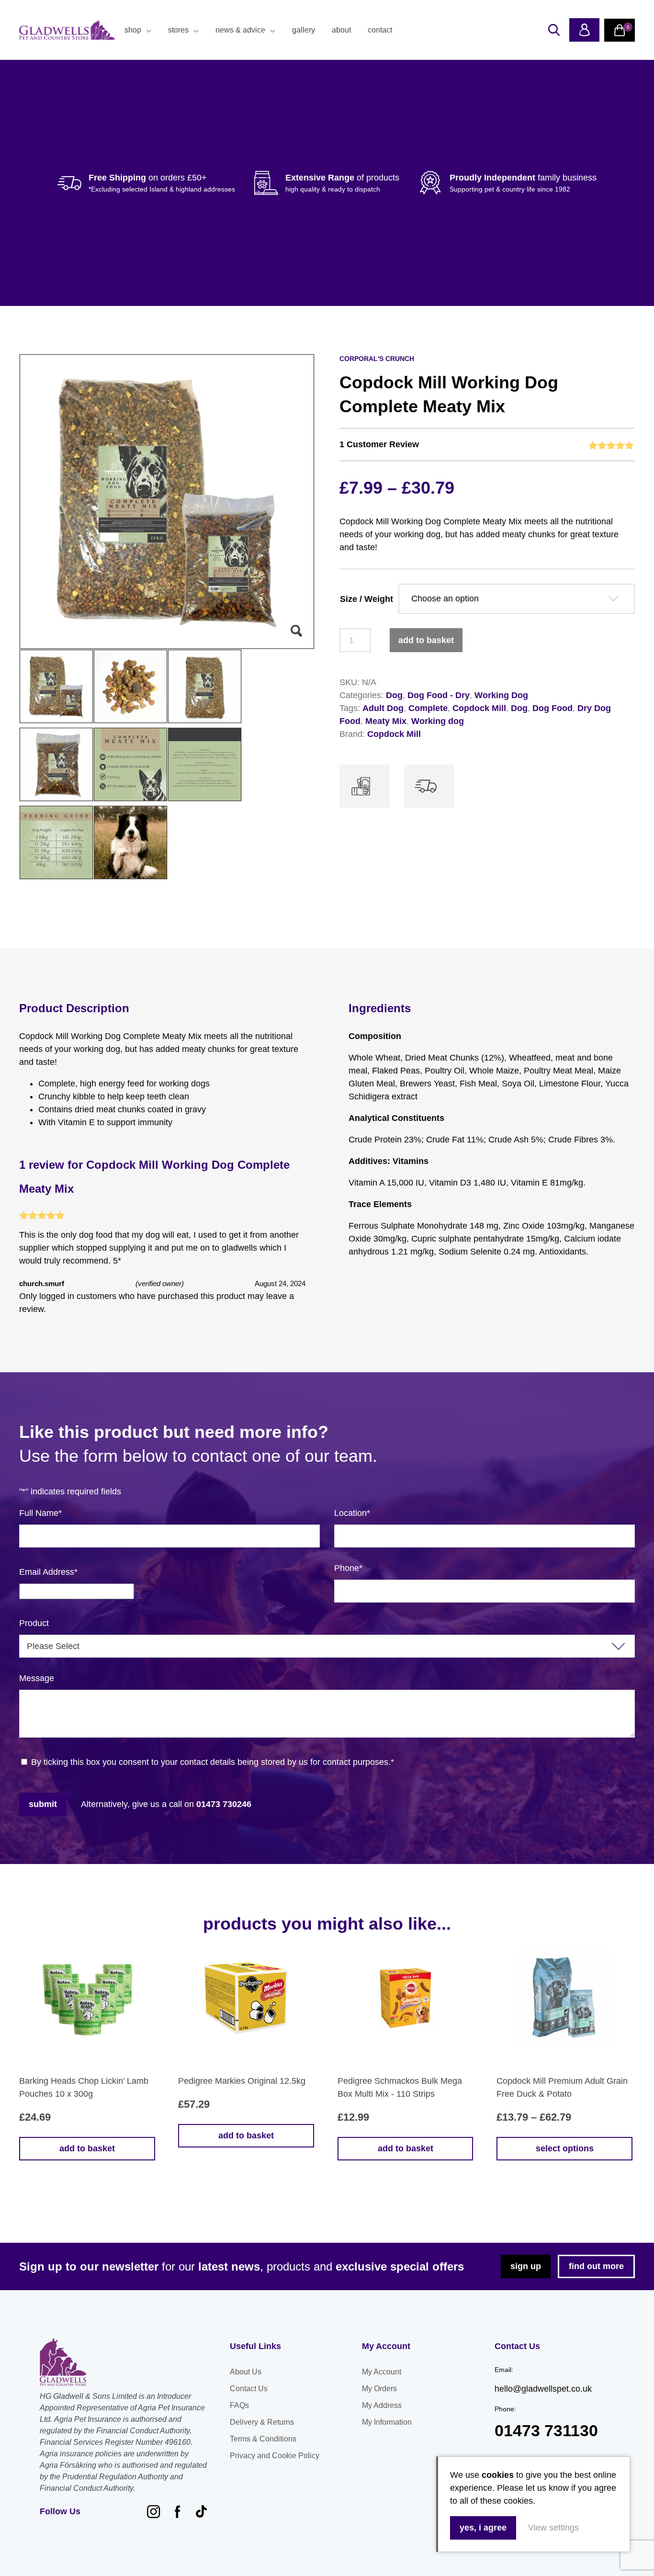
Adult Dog (383, 708)
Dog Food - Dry (439, 695)
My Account (382, 2372)
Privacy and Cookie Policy (275, 2456)
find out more (596, 2266)
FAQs (239, 2405)
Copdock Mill (479, 708)
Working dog (438, 721)
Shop (133, 30)
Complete (428, 708)
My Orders (379, 2389)
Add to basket (426, 640)
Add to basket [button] (87, 2148)
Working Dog (501, 695)
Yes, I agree (483, 2528)
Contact (380, 30)
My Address (382, 2405)
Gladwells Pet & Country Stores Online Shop (67, 30)
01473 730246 (224, 1804)
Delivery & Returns (262, 2422)
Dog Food (553, 708)
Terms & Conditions (263, 2439)
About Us (246, 2372)
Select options (565, 2148)
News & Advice (240, 30)
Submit (43, 1804)
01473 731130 (546, 2431)
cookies (498, 2475)
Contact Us (249, 2389)
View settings (553, 2528)
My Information (387, 2422)
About (341, 30)
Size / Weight (366, 599)
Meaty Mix (386, 721)
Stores (178, 30)
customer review (379, 444)
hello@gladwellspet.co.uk (543, 2389)
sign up (526, 2266)
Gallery (304, 30)
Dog (394, 695)
